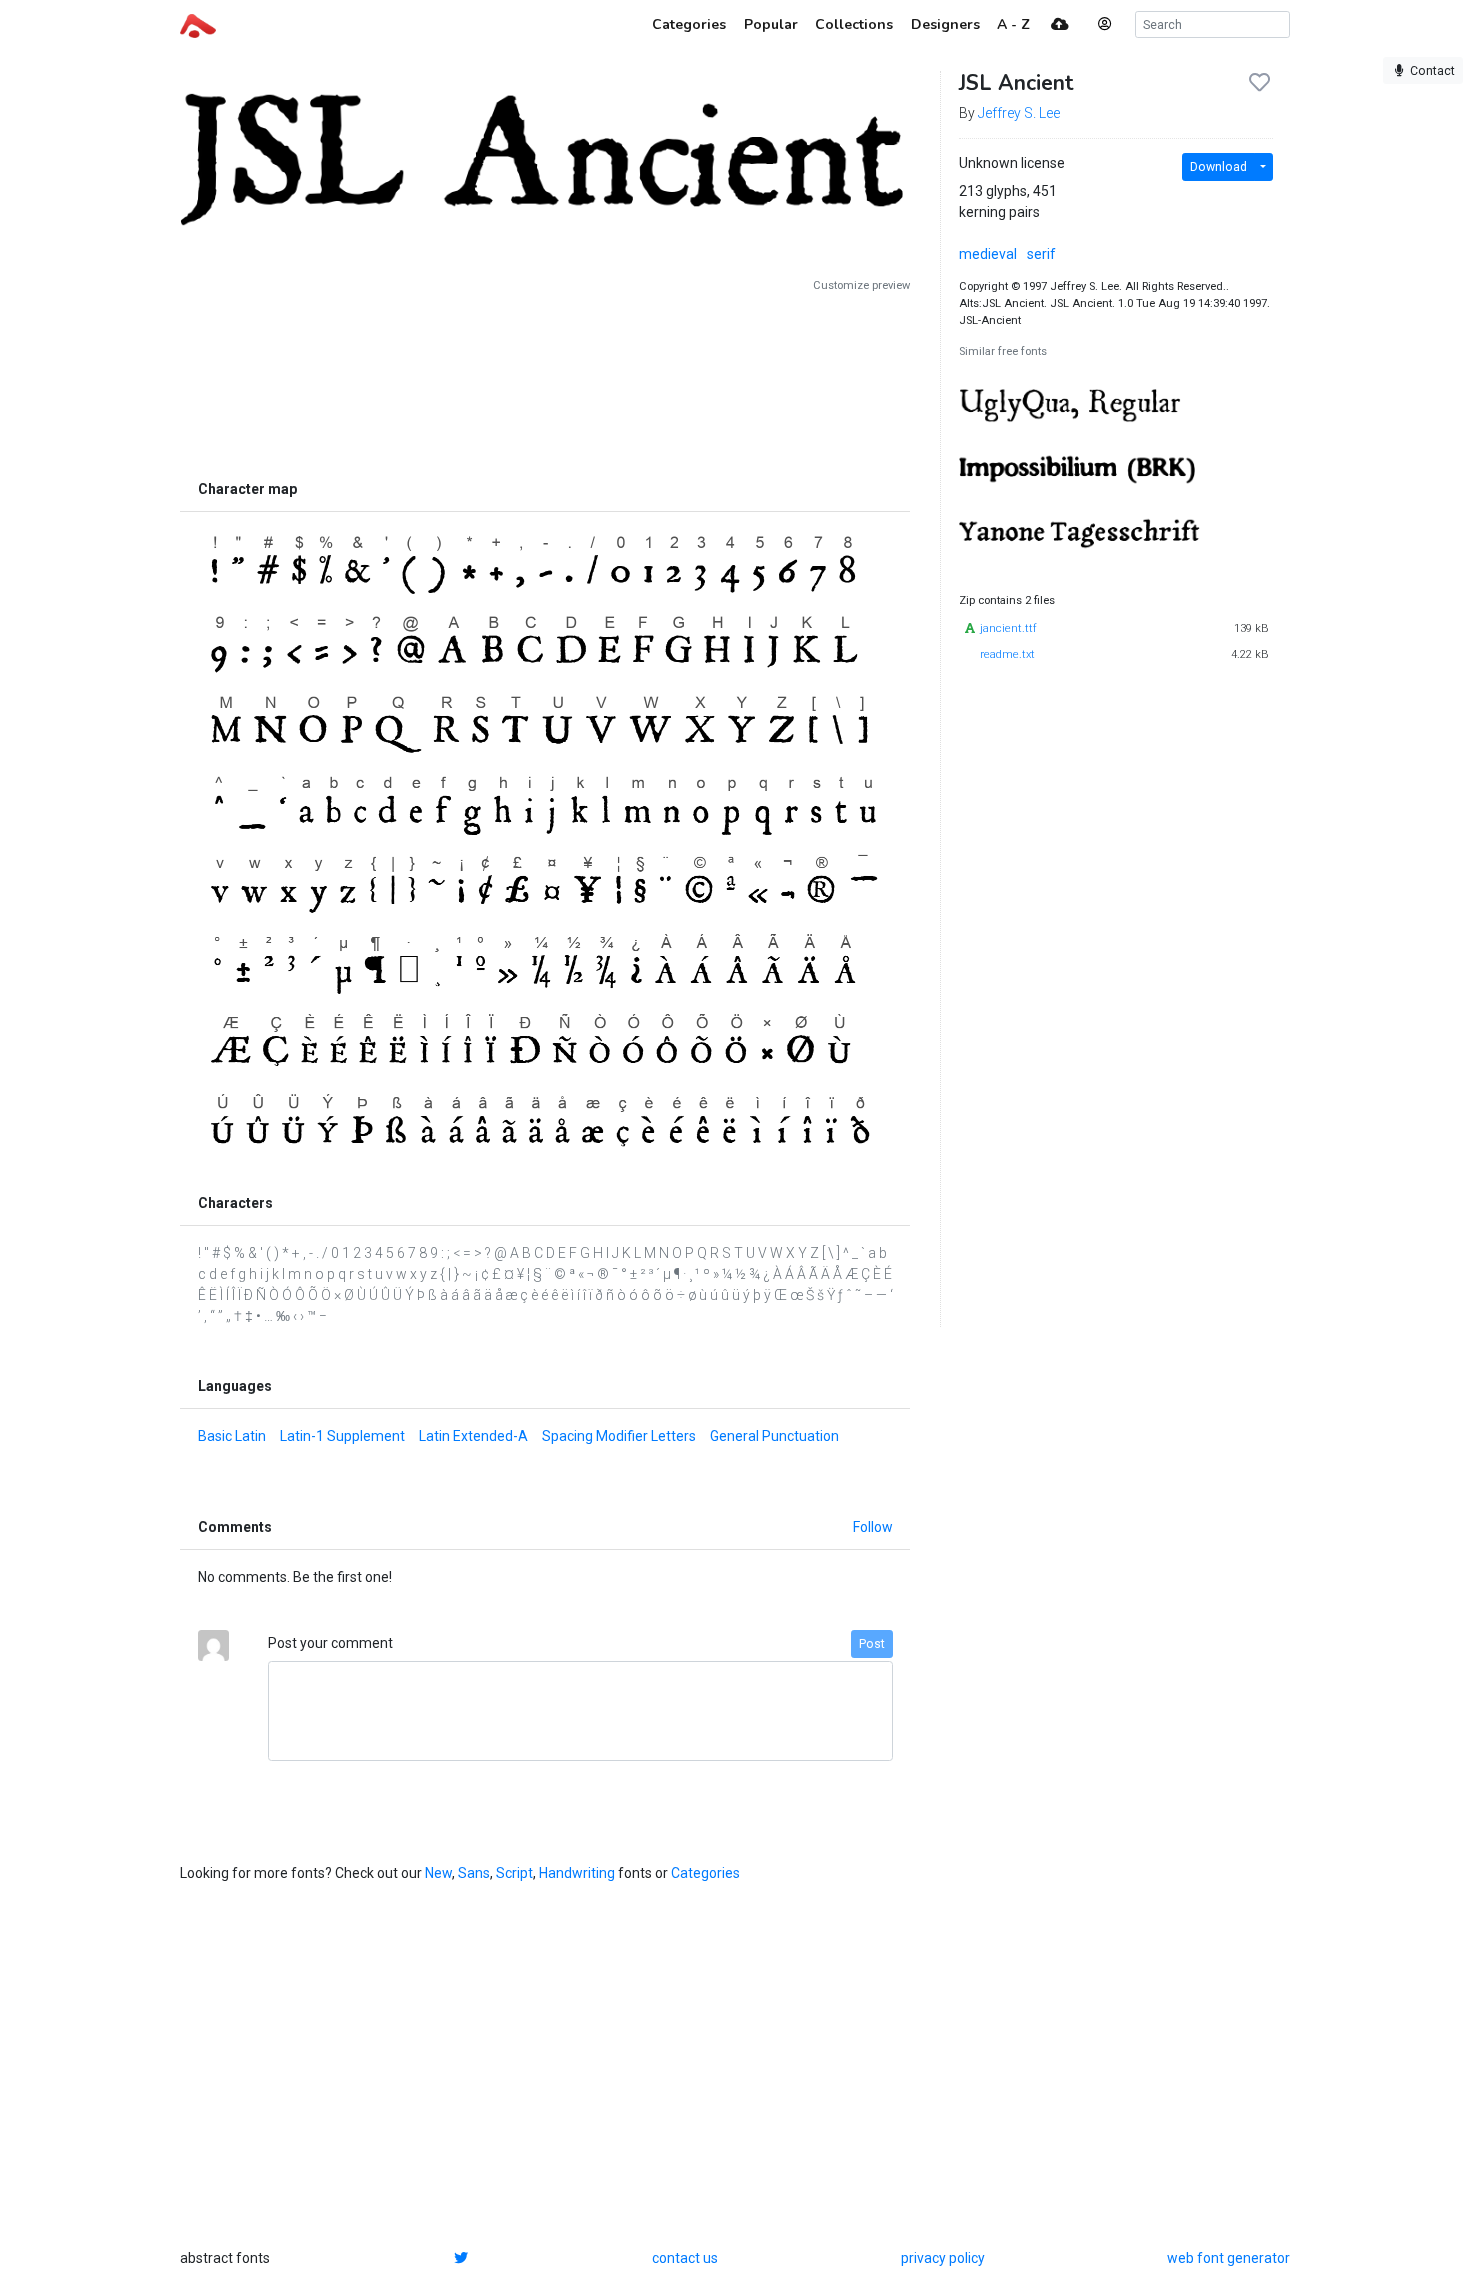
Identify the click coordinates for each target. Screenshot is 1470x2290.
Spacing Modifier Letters (619, 1436)
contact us (685, 2258)
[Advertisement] (545, 382)
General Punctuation (774, 1436)
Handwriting (577, 1873)
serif (1041, 254)
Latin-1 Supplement (342, 1436)
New (438, 1873)
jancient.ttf (1008, 628)
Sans (474, 1873)
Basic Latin (232, 1436)
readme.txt (1007, 654)
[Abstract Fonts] (198, 24)
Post (872, 1644)
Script (514, 1873)
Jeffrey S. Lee (1019, 113)
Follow (873, 1527)
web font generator (1228, 2258)
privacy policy (943, 2258)
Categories (705, 1873)
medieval (988, 254)
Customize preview (861, 285)
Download (1218, 167)
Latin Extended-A (473, 1436)
